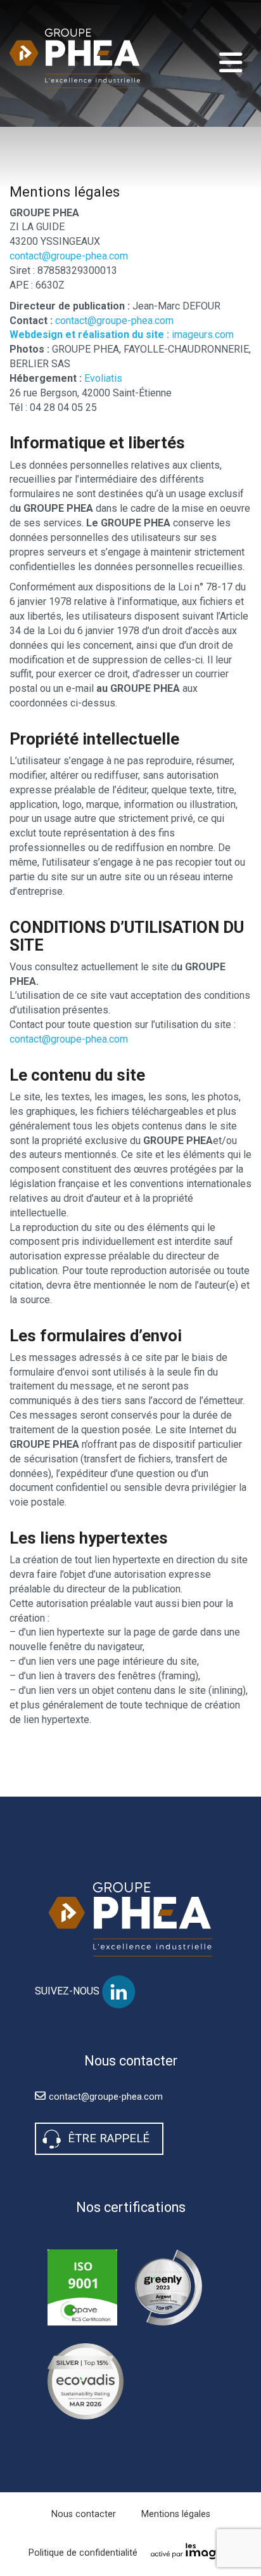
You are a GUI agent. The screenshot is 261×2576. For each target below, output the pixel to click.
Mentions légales (176, 2514)
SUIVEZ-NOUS (68, 1992)
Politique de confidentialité (83, 2553)
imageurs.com (122, 335)
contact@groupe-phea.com (69, 256)
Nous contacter (84, 2514)
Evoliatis (103, 378)
